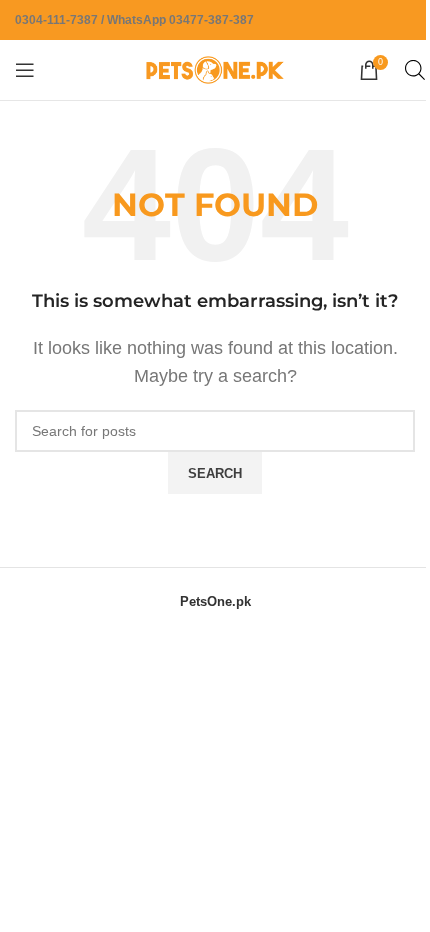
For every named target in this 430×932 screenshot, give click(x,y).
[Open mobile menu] (25, 70)
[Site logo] (215, 68)
